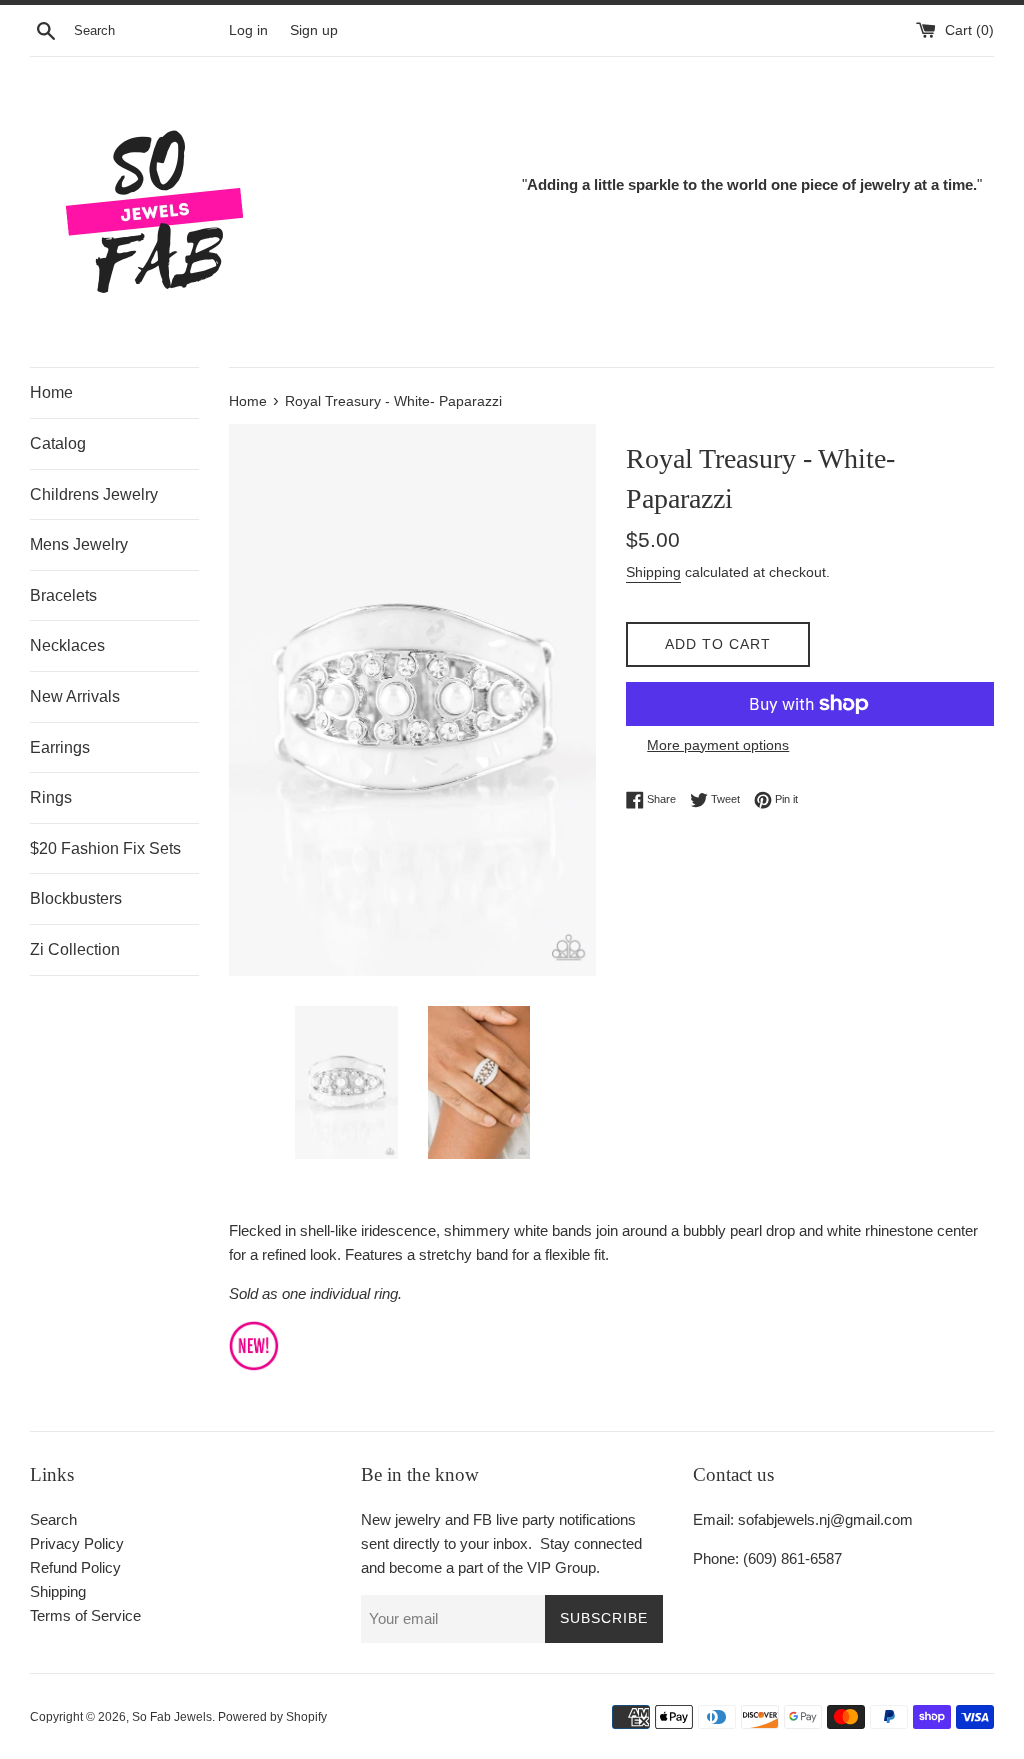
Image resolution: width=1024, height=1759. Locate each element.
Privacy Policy (77, 1543)
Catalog (58, 443)
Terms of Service (85, 1615)
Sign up (314, 30)
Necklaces (67, 645)
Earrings (60, 747)
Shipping (653, 572)
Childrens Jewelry (94, 494)
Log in (248, 30)
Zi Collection (75, 949)
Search (53, 1519)
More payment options (718, 745)
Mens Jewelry (79, 544)
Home (51, 392)
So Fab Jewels (172, 1717)
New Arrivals (75, 696)
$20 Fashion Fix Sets (105, 848)
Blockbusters (76, 898)
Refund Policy (75, 1567)
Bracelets (63, 595)
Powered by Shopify (272, 1717)
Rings (51, 797)
